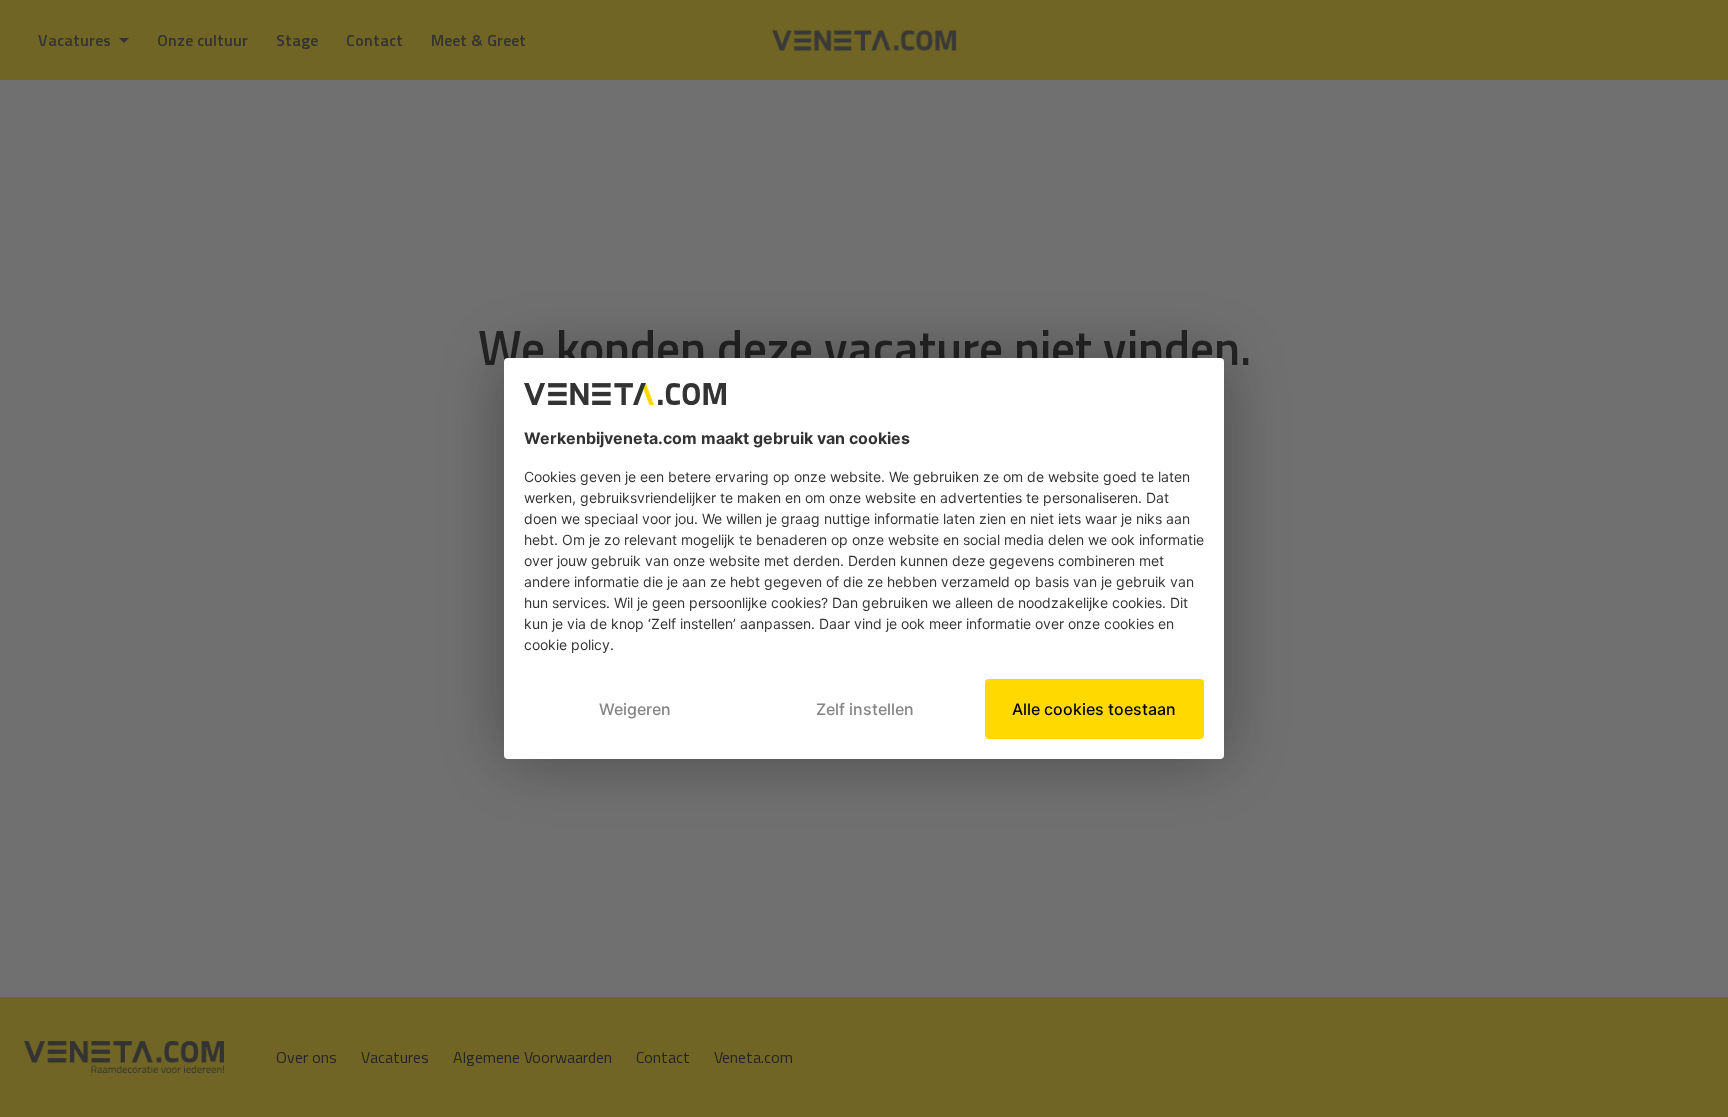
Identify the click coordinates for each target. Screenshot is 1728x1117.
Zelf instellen (865, 709)
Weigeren (635, 709)
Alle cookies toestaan (1094, 709)
